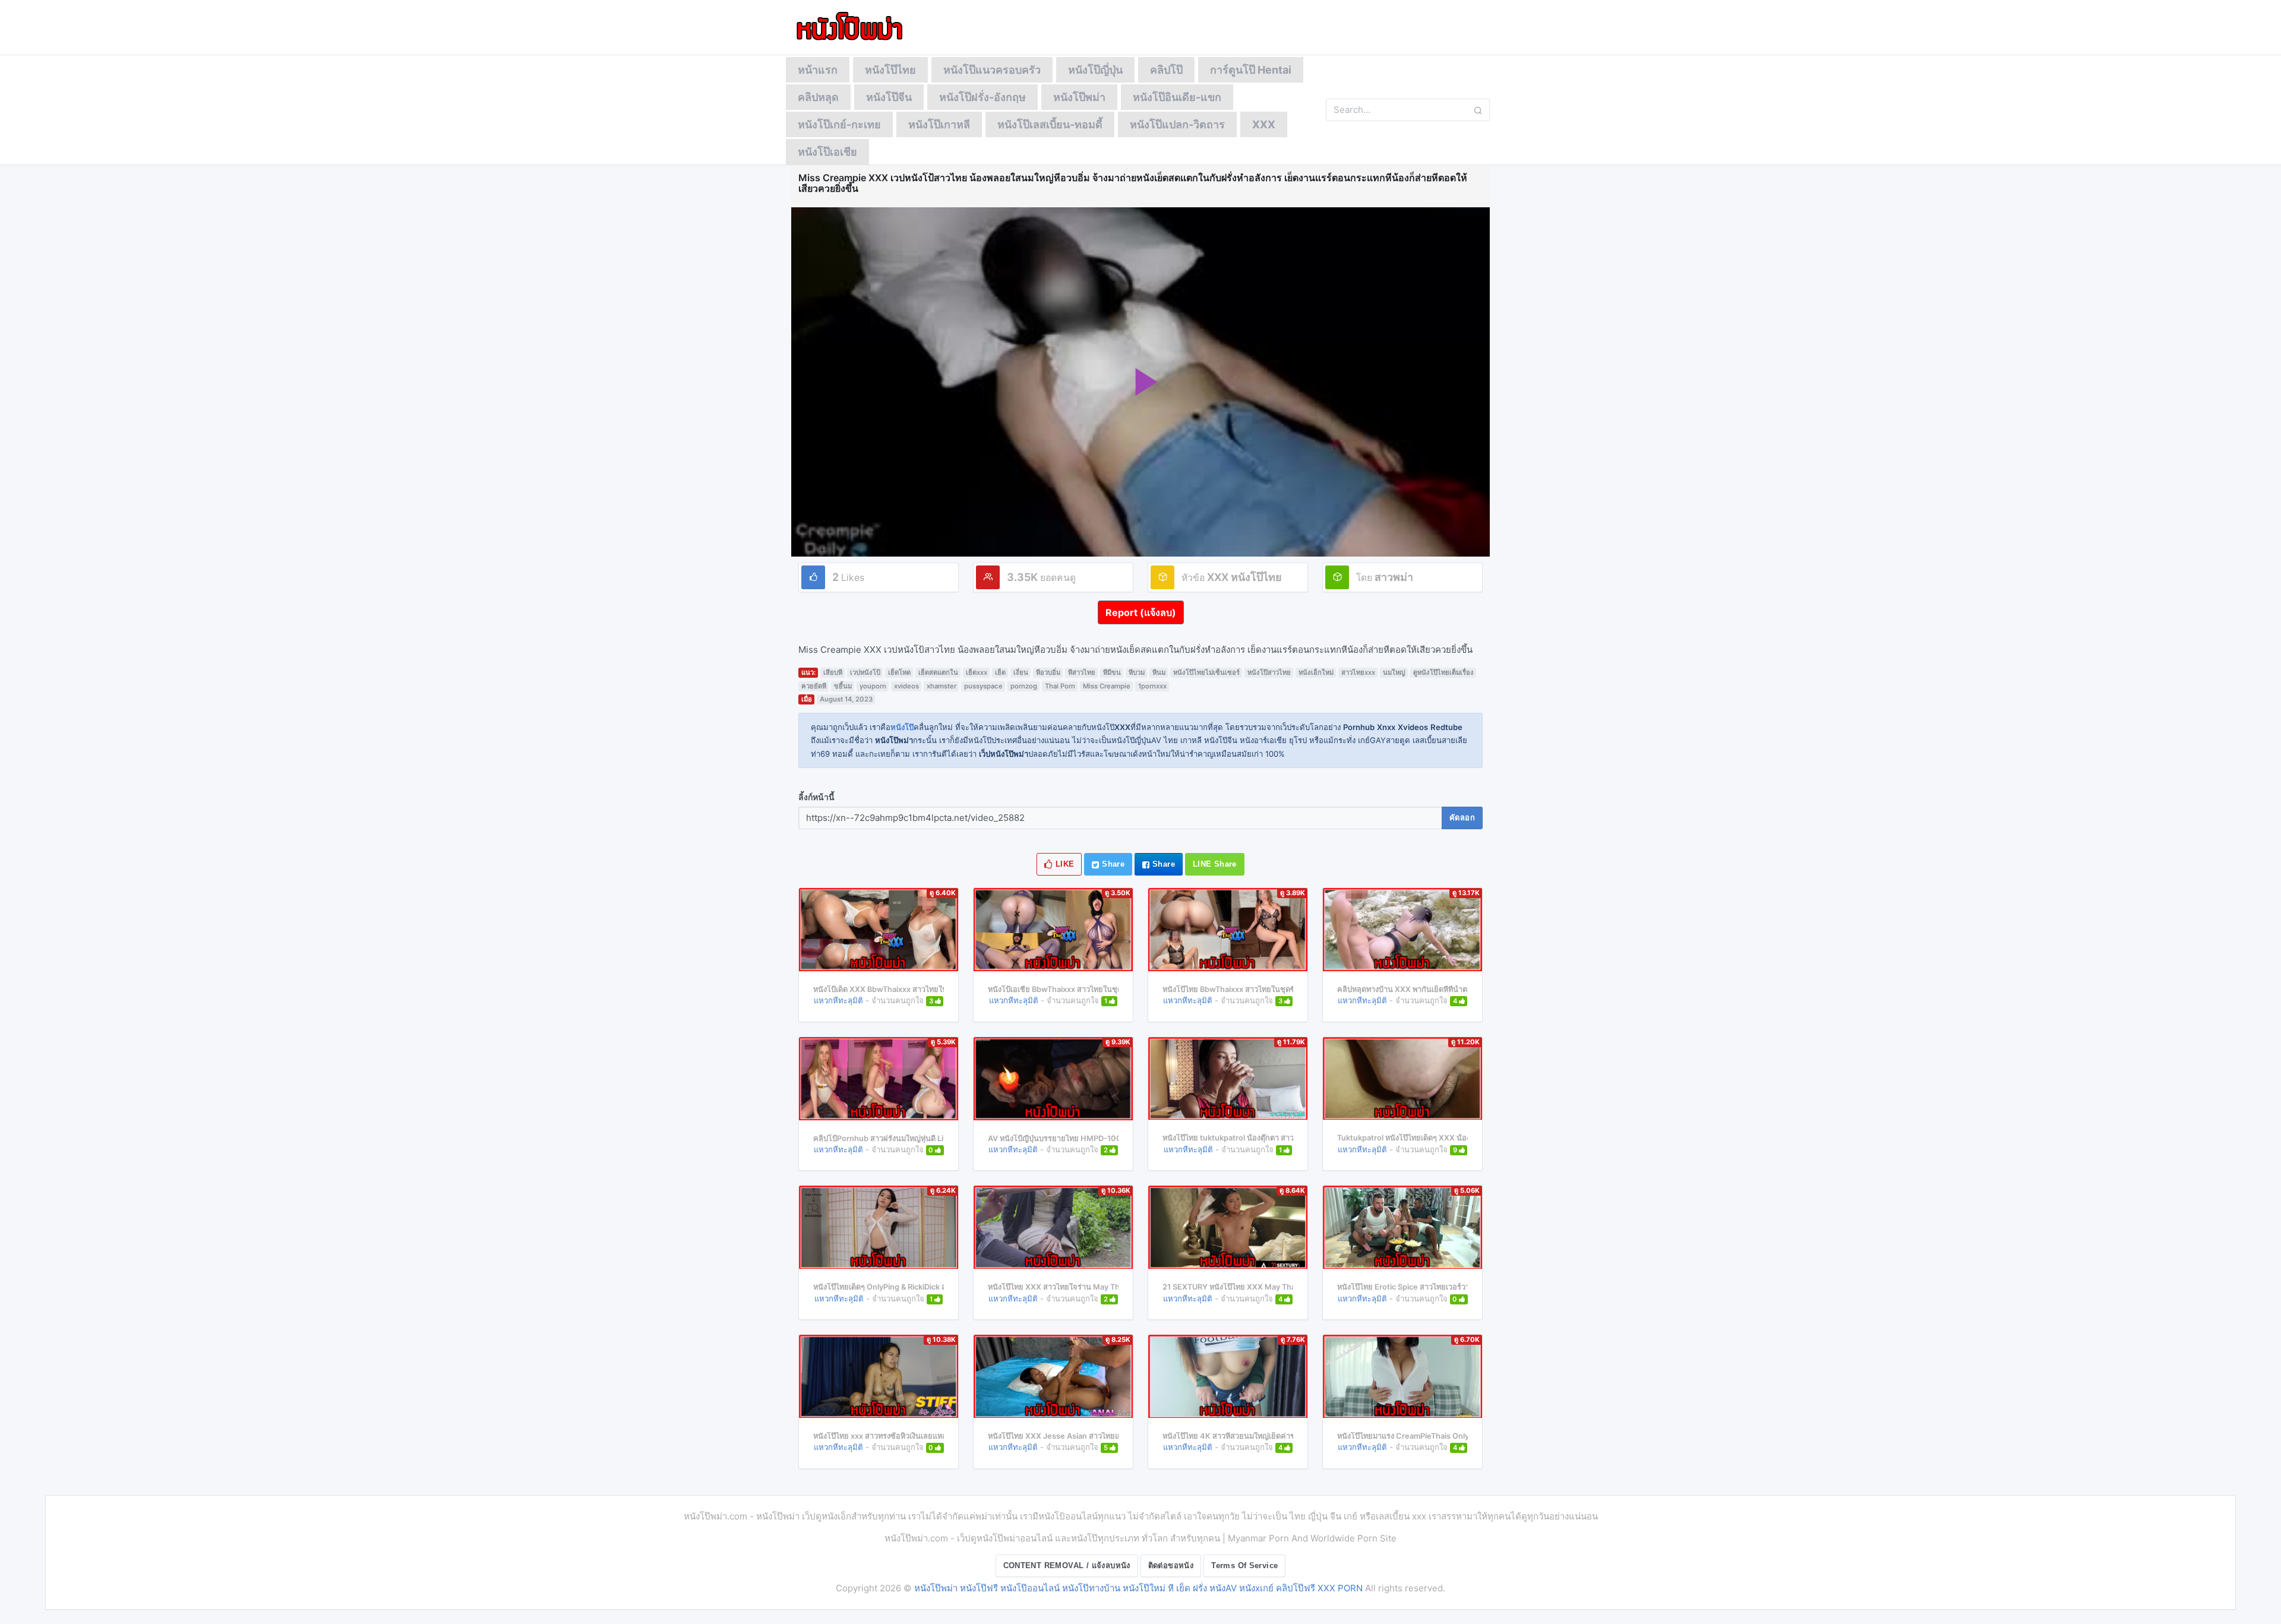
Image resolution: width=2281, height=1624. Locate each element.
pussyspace (983, 686)
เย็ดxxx (977, 672)
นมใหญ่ (1394, 672)
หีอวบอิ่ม (1048, 672)
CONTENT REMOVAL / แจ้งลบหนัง (1067, 1565)
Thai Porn (1060, 686)
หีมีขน (1112, 672)
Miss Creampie (1107, 686)
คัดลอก (1462, 818)
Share (1112, 864)
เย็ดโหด (899, 672)
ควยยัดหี (814, 686)
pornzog (1024, 686)
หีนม (1159, 672)
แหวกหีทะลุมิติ (838, 1000)
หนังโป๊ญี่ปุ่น (1095, 70)
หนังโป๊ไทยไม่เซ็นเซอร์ (1206, 672)
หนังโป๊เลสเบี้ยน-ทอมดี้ (1050, 124)
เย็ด (1000, 672)
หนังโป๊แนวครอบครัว (992, 70)
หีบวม (1137, 672)
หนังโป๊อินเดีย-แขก (1177, 97)
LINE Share (1215, 864)
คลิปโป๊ (1166, 70)
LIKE (1064, 864)
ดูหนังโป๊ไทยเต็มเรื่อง (1443, 672)
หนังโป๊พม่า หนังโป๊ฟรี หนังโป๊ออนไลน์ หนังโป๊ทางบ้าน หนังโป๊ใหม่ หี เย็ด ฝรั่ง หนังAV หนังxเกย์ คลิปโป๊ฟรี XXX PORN (1138, 1588)
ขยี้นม (843, 686)
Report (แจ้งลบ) (1141, 612)
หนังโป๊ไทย (890, 70)
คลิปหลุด (818, 97)
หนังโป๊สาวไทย (1269, 672)
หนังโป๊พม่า (1079, 97)
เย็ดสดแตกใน (938, 672)
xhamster (942, 686)
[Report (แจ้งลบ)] (1141, 601)
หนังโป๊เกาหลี (939, 124)
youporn (873, 686)
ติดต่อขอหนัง (1171, 1565)
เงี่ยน (1021, 672)
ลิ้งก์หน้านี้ (816, 797)
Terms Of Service (1244, 1565)
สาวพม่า (1394, 577)
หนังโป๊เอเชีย (827, 152)
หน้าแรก (818, 70)
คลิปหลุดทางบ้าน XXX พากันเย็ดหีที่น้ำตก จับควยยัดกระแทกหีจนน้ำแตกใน (1459, 989)
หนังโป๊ (902, 727)
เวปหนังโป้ (865, 672)
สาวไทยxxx (1358, 672)
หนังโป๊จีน (889, 97)
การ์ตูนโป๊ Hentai (1251, 70)
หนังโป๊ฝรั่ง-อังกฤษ (982, 97)
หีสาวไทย (1082, 672)
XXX (1264, 124)
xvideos (906, 686)
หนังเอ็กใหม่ (1316, 672)
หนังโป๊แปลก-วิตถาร (1177, 124)
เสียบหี (833, 672)
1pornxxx (1152, 686)
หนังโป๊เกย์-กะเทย (839, 124)
